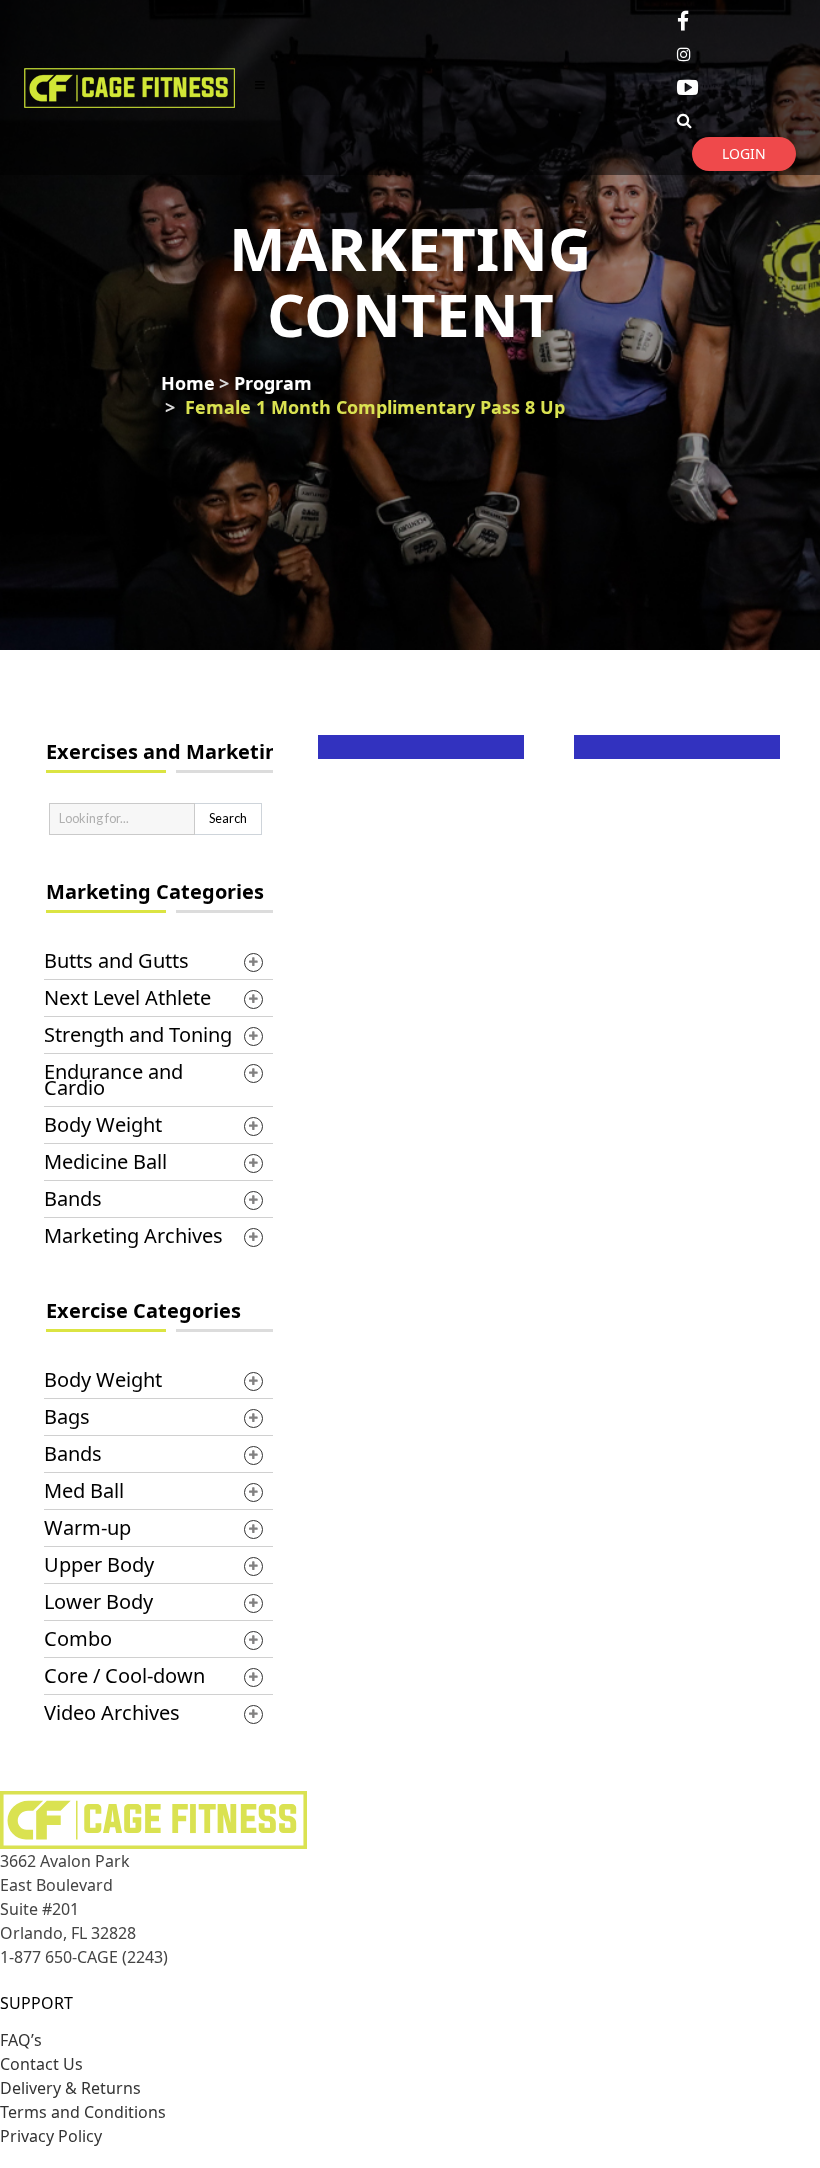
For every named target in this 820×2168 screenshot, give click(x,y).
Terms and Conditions (83, 2112)
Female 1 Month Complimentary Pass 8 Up (375, 407)
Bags (67, 1416)
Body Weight (103, 1124)
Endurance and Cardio (113, 1079)
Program (273, 383)
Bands (73, 1198)
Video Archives (112, 1712)
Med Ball (84, 1490)
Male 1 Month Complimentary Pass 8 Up (684, 855)
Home (188, 383)
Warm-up (87, 1527)
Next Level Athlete (127, 997)
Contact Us (41, 2064)
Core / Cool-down (124, 1675)
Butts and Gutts (116, 960)
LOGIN (744, 153)
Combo (78, 1638)
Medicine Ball (105, 1161)
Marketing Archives (133, 1235)
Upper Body (99, 1564)
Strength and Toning (138, 1034)
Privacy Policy (51, 2136)
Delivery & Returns (70, 2088)
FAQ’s (21, 2040)
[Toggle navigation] (260, 87)
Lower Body (98, 1601)
